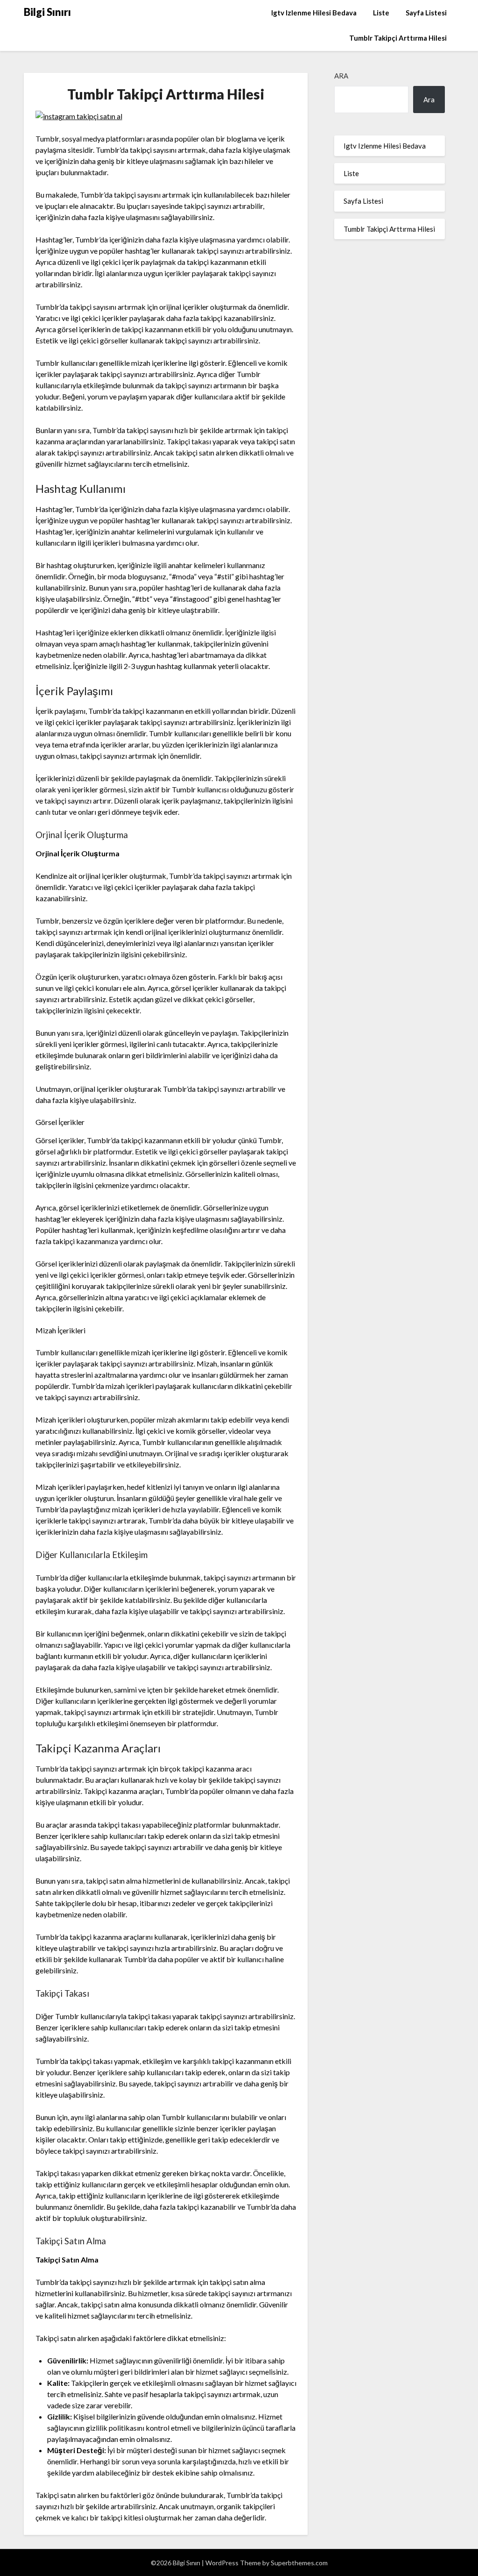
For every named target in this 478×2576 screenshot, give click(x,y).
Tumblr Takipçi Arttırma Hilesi (398, 38)
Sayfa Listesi (426, 13)
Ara (341, 76)
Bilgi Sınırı (47, 12)
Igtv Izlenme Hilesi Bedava (314, 13)
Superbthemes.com (299, 2563)
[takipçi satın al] (79, 116)
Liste (381, 13)
